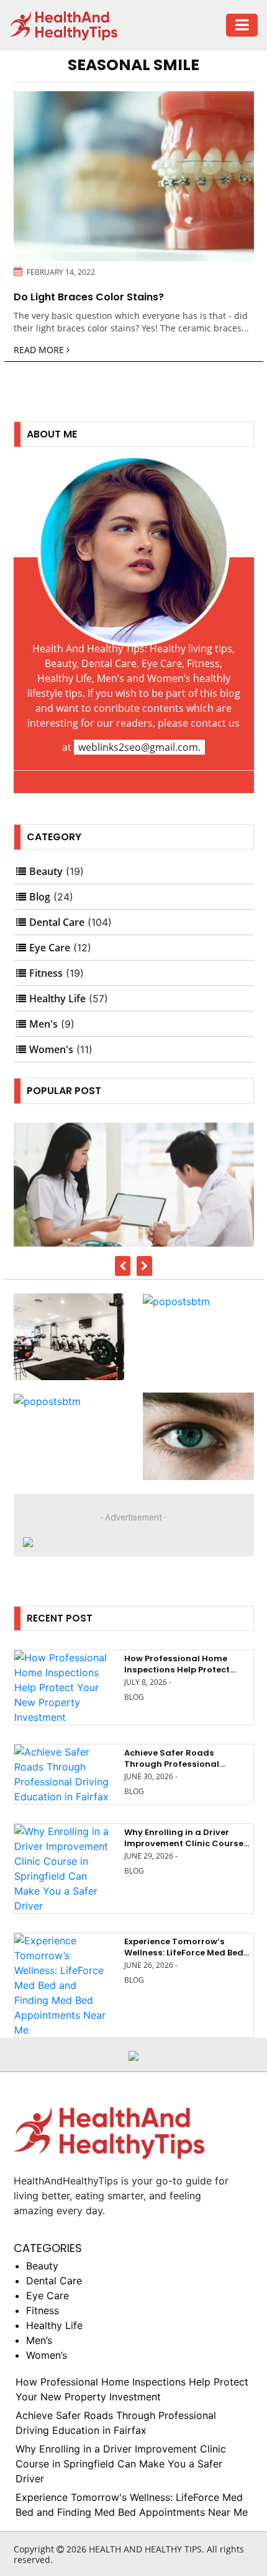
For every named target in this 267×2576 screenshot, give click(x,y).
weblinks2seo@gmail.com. (139, 747)
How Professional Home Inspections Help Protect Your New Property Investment (177, 1676)
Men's (43, 1024)
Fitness (46, 973)
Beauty (46, 871)
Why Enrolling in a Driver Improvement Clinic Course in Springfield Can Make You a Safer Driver (186, 1849)
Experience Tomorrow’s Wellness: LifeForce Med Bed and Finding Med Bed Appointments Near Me (184, 1959)
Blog (40, 897)
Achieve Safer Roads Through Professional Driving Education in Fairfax (185, 1764)
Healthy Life (57, 999)
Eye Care (50, 948)
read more (40, 350)
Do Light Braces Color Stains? (89, 297)
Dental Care (57, 922)
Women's (51, 1049)
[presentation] (123, 1266)
